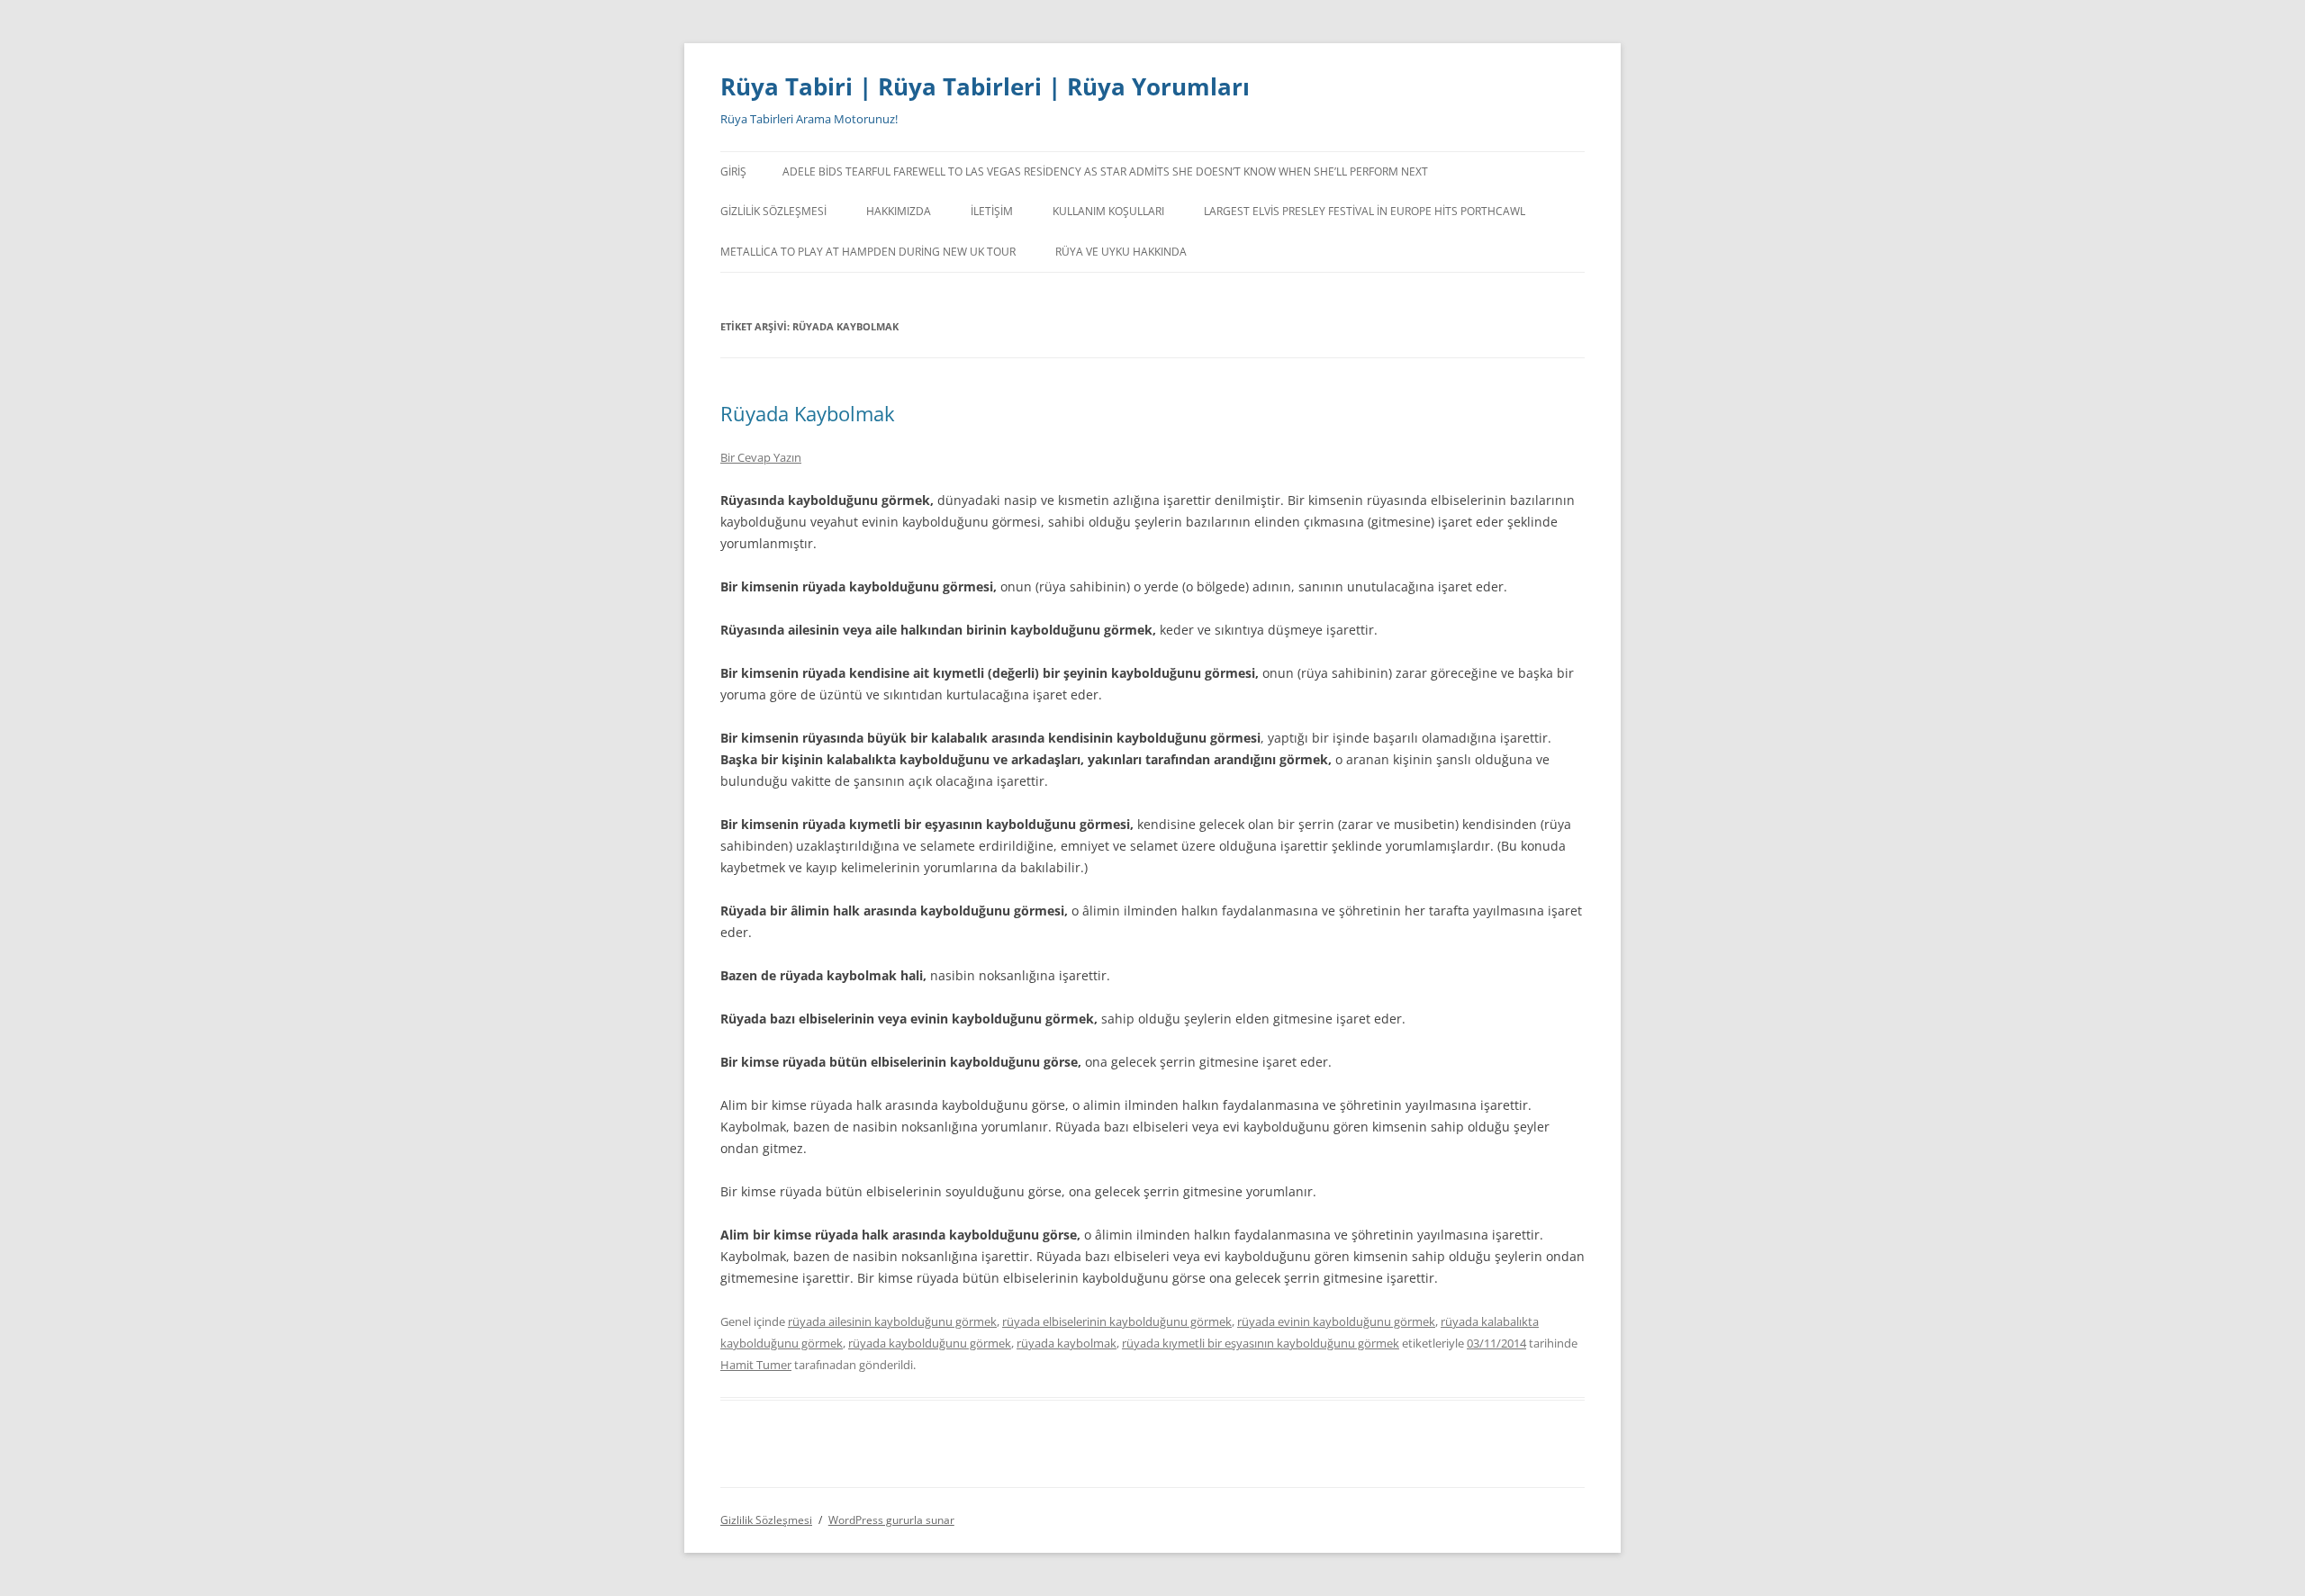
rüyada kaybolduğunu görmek (930, 1343)
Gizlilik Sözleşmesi (773, 211)
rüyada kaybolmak (1067, 1343)
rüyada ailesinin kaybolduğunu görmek (892, 1321)
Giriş (733, 171)
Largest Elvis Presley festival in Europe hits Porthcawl (1365, 211)
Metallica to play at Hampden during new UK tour (868, 252)
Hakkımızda (899, 211)
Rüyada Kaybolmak (808, 413)
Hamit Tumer (756, 1365)
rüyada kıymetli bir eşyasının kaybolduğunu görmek (1261, 1343)
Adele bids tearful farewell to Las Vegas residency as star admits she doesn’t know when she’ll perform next (1105, 171)
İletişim (992, 211)
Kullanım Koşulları (1108, 211)
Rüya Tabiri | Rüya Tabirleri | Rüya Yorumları (985, 86)
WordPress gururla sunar (891, 1520)
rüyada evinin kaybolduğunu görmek (1336, 1321)
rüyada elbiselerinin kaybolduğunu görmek (1117, 1321)
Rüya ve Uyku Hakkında (1121, 252)
